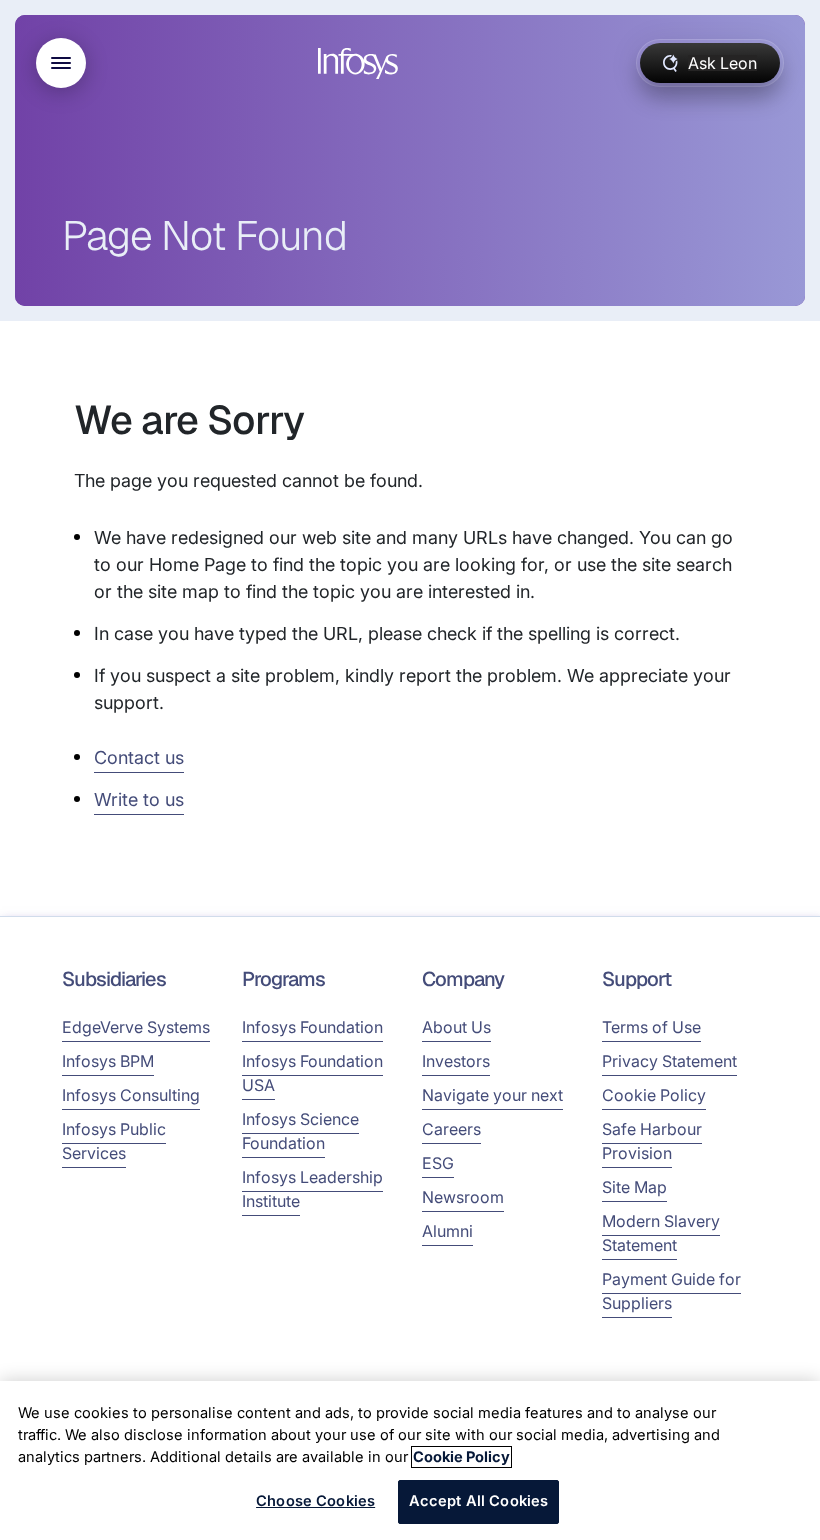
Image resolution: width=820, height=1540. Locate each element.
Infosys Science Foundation (300, 1131)
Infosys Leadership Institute (312, 1189)
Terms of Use (651, 1027)
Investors (456, 1061)
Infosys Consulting (131, 1095)
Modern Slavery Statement (661, 1233)
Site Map (634, 1187)
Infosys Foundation (312, 1027)
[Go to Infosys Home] (361, 63)
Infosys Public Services (114, 1141)
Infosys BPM (108, 1061)
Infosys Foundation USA (312, 1073)
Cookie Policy (654, 1095)
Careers (451, 1129)
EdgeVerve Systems (136, 1027)
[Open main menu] (61, 63)
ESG (438, 1163)
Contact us (139, 757)
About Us (456, 1027)
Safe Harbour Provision (652, 1141)
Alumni (447, 1231)
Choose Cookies (315, 1501)
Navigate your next (492, 1095)
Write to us (139, 799)
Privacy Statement (669, 1061)
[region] (410, 1460)
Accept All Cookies (479, 1501)
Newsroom (463, 1197)
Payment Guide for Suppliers (671, 1291)
